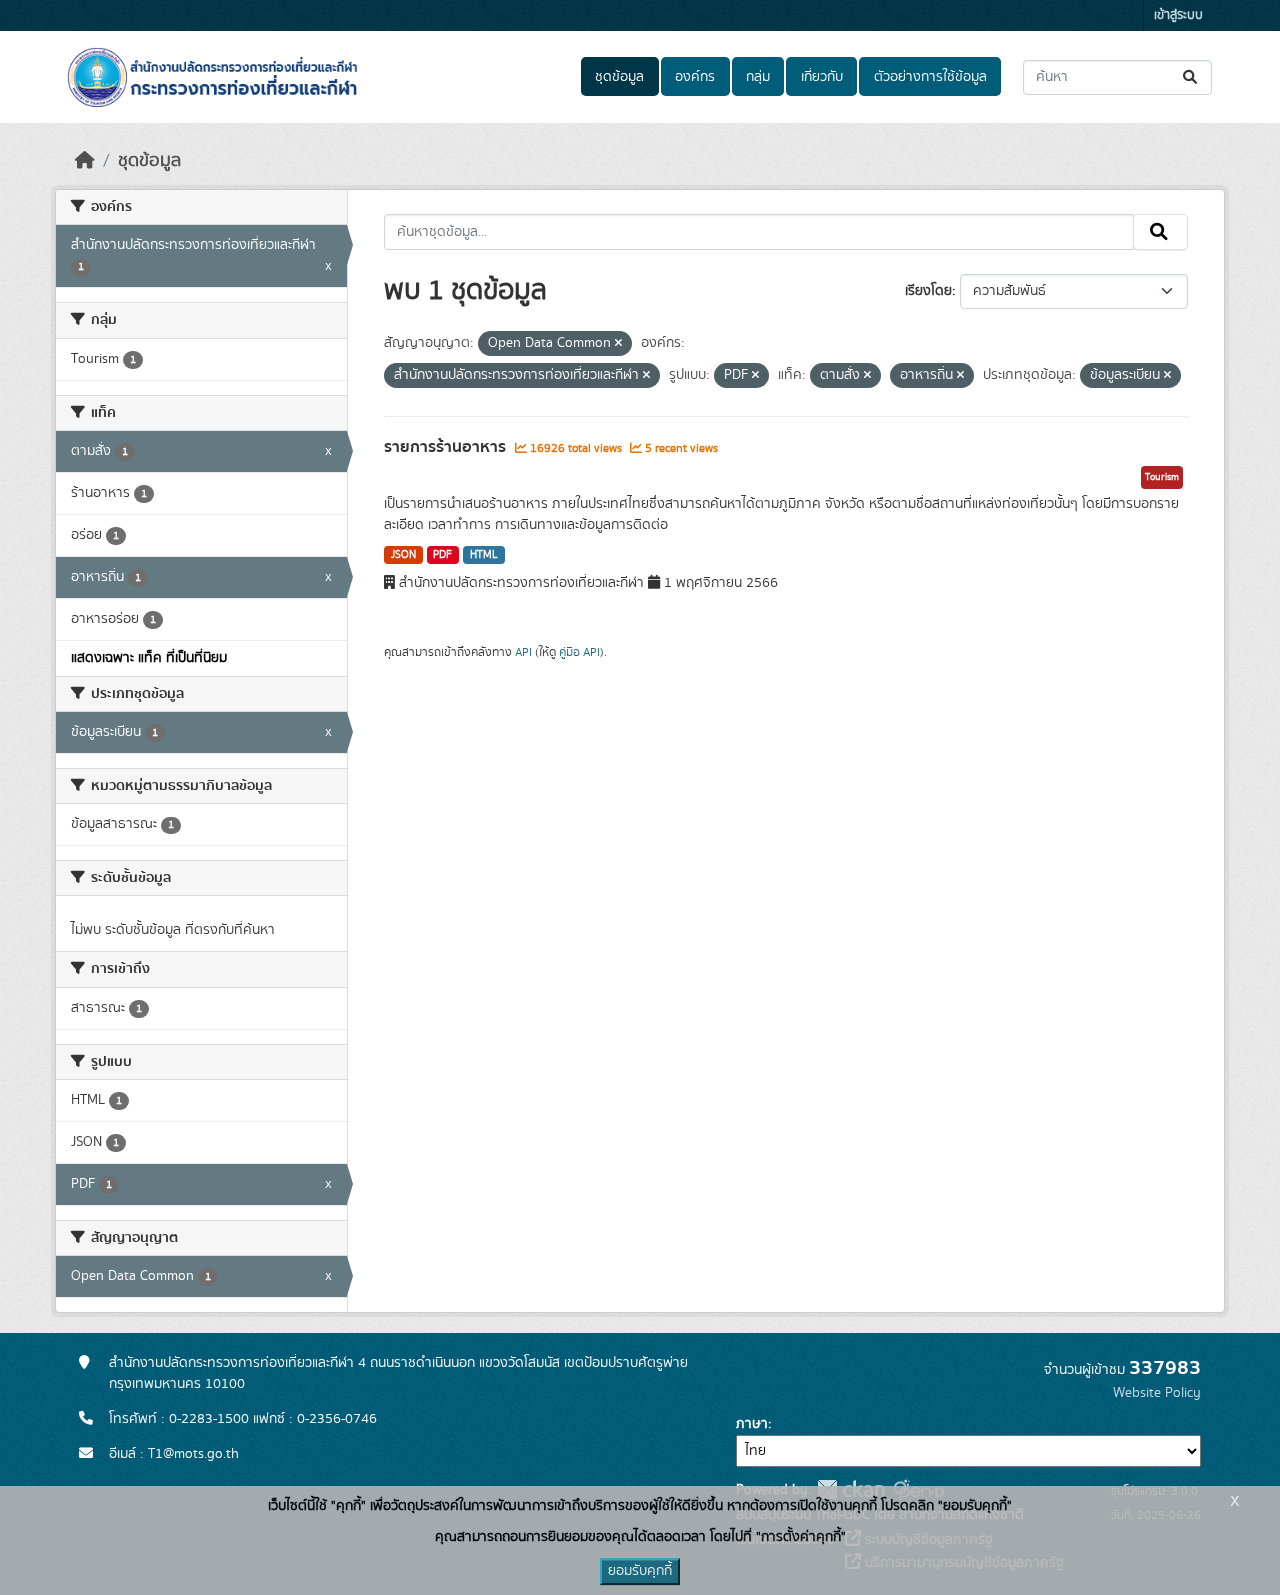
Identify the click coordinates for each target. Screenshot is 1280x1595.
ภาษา (752, 1424)
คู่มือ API (579, 652)
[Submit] (1191, 77)
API (523, 652)
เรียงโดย (928, 291)
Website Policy (1157, 1393)
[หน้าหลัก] (85, 161)
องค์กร (695, 77)
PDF (442, 555)
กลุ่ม (758, 77)
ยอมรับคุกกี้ (640, 1571)
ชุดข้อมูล (619, 77)
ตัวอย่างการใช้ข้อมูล (930, 77)
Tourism (1162, 477)
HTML (484, 555)
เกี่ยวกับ (822, 77)
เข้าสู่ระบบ (1178, 15)
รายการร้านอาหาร (447, 447)
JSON (403, 555)
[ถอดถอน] (618, 344)
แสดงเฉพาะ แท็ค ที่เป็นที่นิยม (149, 658)
